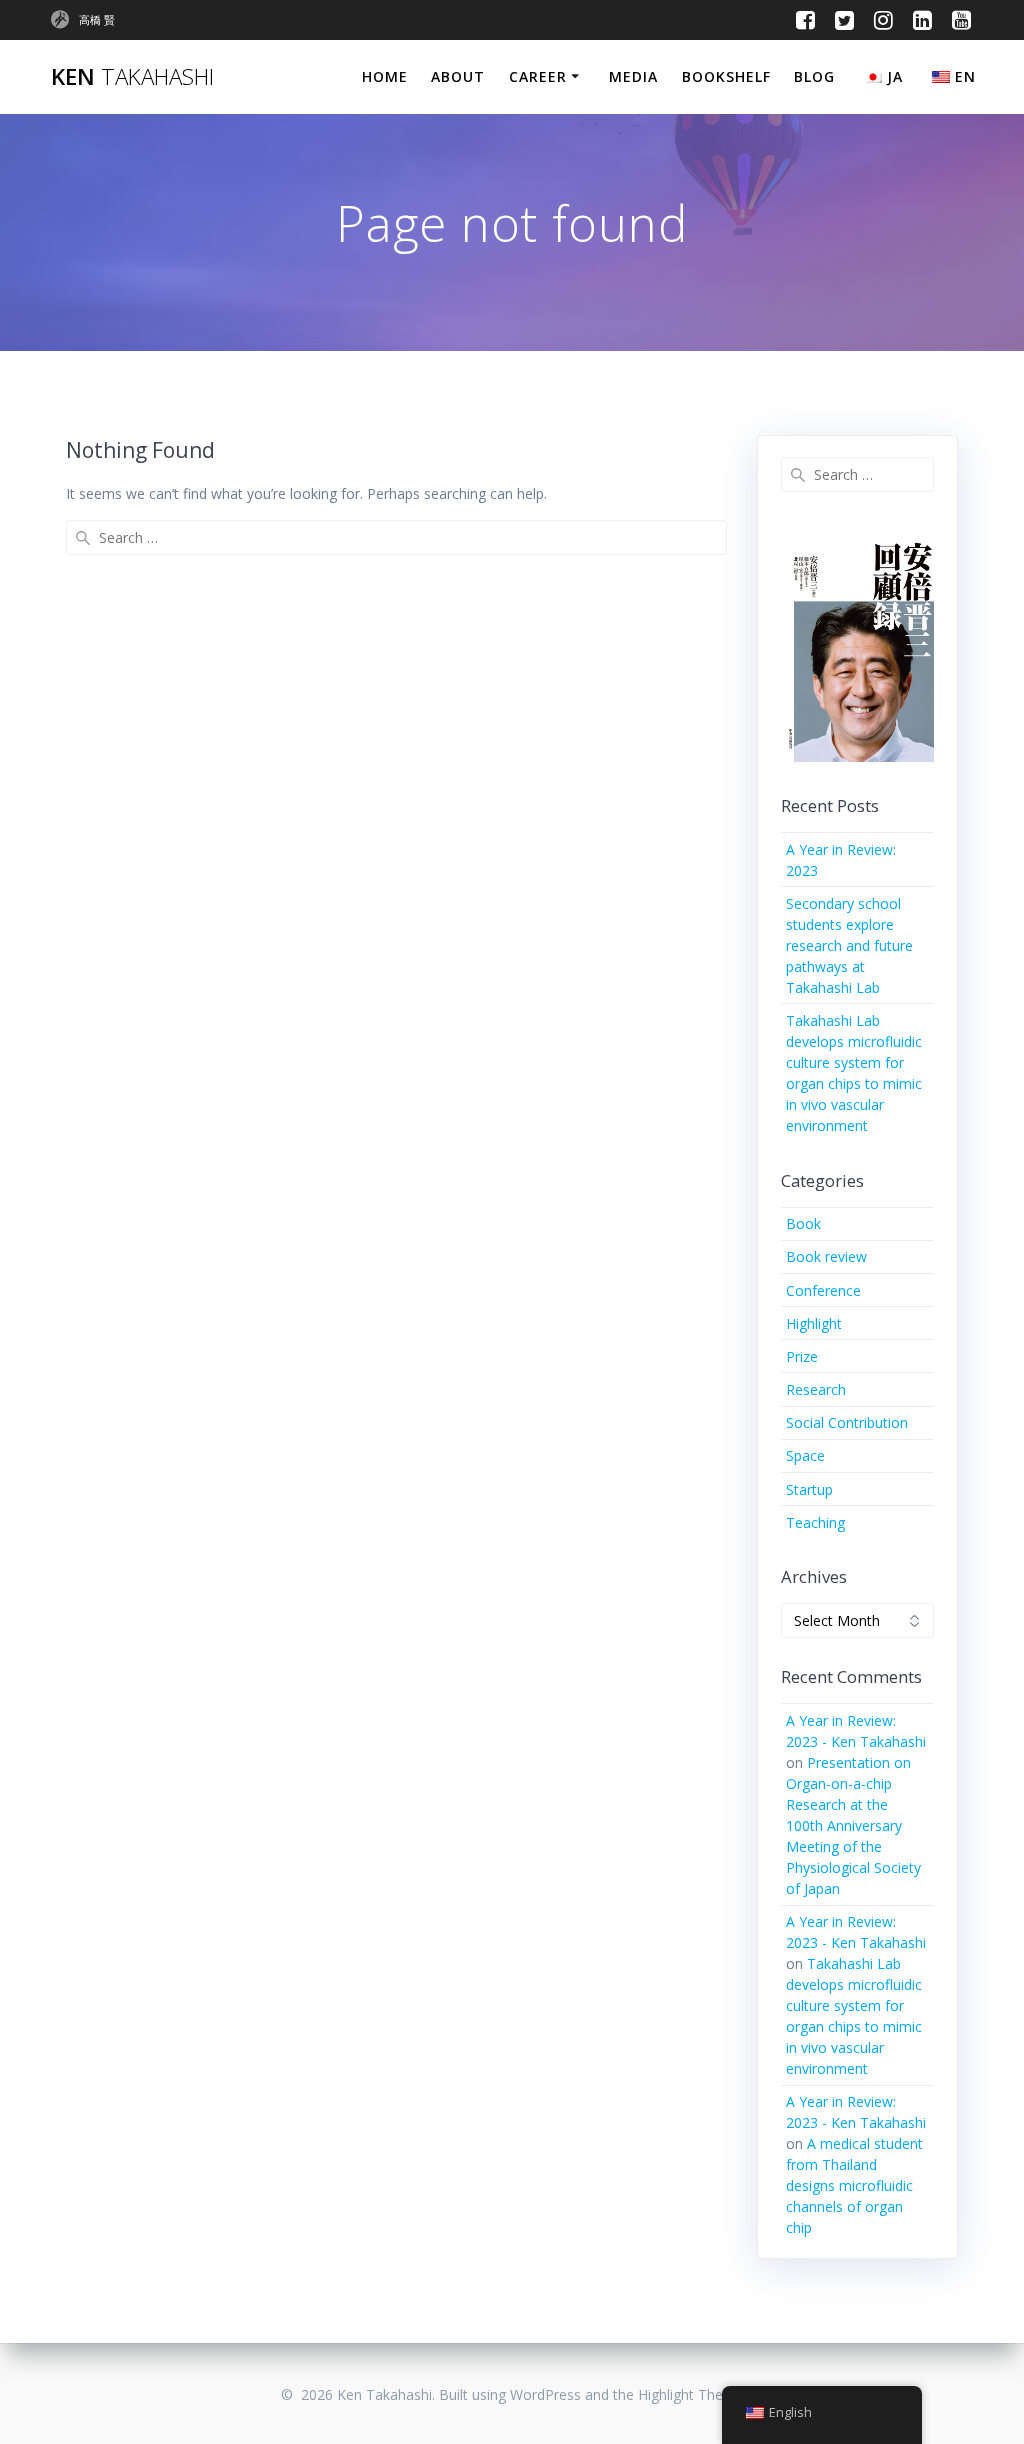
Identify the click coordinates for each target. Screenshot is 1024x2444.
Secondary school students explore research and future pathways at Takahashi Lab (849, 945)
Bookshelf (726, 76)
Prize (802, 1356)
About (458, 76)
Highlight (814, 1323)
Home (385, 76)
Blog (814, 76)
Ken (132, 77)
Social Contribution (847, 1422)
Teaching (815, 1522)
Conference (823, 1290)
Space (805, 1455)
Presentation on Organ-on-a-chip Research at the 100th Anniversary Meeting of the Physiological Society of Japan (853, 1825)
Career (538, 76)
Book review (826, 1256)
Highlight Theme (691, 2394)
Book (803, 1223)
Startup (809, 1489)
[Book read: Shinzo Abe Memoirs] (858, 649)
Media (633, 76)
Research (816, 1389)
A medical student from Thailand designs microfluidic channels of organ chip (854, 2185)
